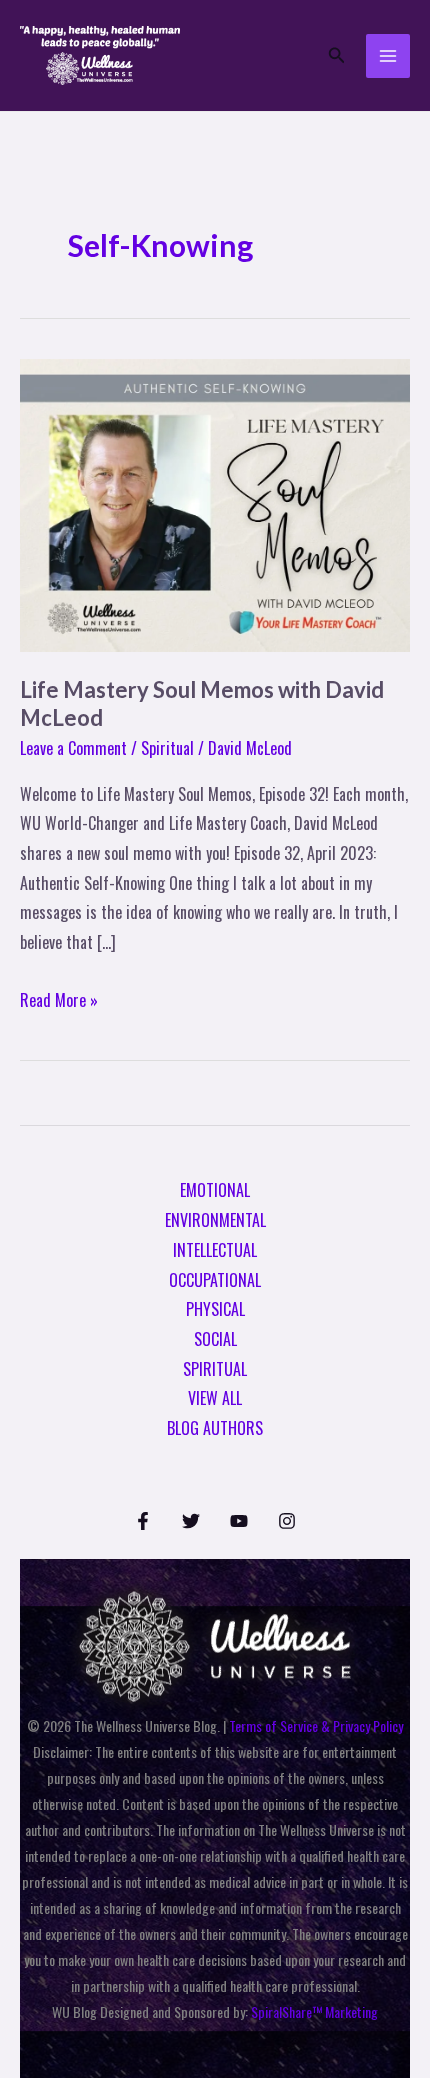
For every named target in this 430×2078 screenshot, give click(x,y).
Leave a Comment (73, 748)
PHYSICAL (215, 1309)
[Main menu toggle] (388, 56)
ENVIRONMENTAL (215, 1220)
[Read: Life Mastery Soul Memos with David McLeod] (215, 503)
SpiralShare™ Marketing (314, 2011)
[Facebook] (143, 1521)
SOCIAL (215, 1339)
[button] (337, 56)
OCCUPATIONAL (215, 1280)
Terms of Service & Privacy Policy (316, 1725)
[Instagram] (287, 1521)
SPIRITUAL (215, 1369)
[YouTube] (239, 1521)
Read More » (59, 999)
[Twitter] (191, 1521)
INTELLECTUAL (215, 1250)
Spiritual (167, 748)
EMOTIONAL (215, 1190)
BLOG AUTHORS (215, 1428)
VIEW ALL (215, 1398)
